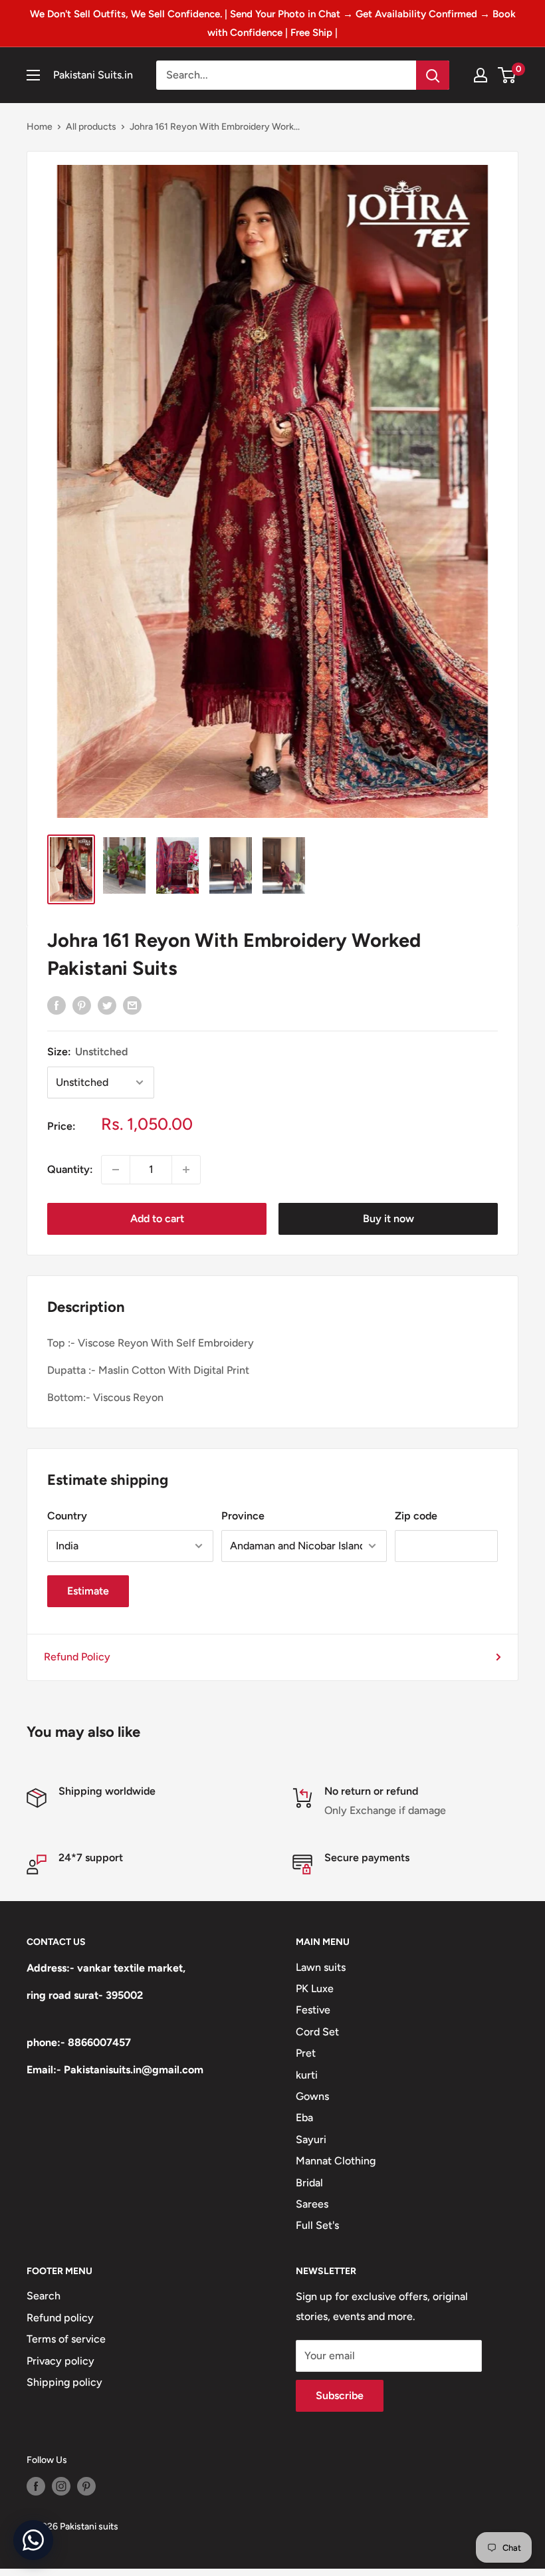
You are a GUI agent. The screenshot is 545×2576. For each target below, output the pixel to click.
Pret (306, 2053)
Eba (304, 2118)
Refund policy (60, 2318)
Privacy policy (60, 2361)
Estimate (88, 1591)
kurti (307, 2075)
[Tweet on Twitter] (107, 1005)
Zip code (416, 1516)
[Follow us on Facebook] (36, 2486)
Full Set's (317, 2225)
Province (243, 1516)
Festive (313, 2010)
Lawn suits (321, 1967)
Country (67, 1516)
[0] (507, 75)
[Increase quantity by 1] (186, 1170)
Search (44, 2296)
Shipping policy (64, 2382)
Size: (87, 1052)
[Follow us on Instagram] (61, 2486)
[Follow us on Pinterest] (86, 2486)
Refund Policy (77, 1657)
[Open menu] (33, 75)
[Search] (433, 75)
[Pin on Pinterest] (82, 1005)
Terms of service (66, 2339)
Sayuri (311, 2139)
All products (91, 127)
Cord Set (317, 2032)
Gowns (312, 2096)
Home (40, 127)
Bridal (309, 2183)
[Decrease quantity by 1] (116, 1170)
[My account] (481, 75)
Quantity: (70, 1169)
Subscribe (340, 2395)
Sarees (312, 2204)
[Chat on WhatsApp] (33, 2540)
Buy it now (388, 1219)
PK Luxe (315, 1989)
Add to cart (157, 1219)
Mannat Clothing (336, 2161)
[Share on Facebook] (56, 1005)
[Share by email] (132, 1005)
